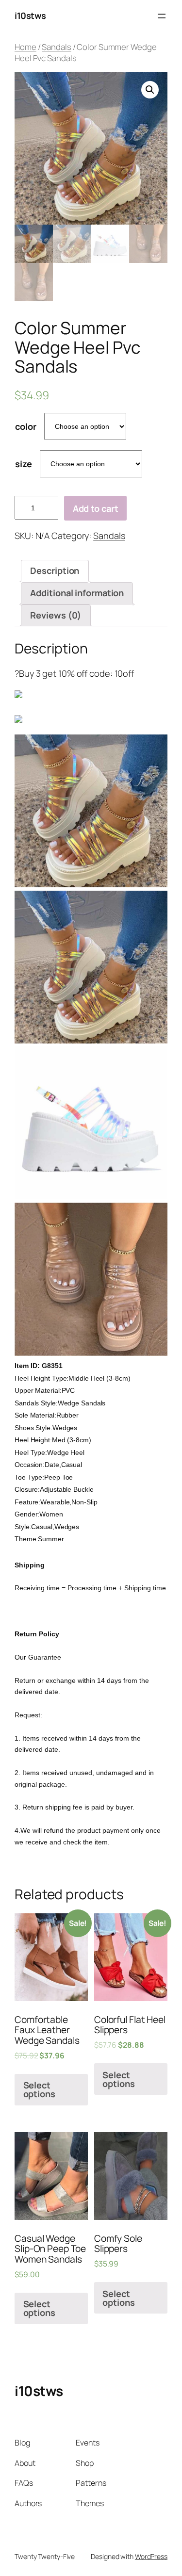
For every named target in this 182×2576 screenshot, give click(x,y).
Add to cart (96, 508)
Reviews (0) (56, 615)
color (26, 426)
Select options (39, 2089)
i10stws (30, 16)
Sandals (56, 47)
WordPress (151, 2556)
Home (25, 47)
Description (55, 571)
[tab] (55, 571)
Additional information (77, 593)
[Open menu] (162, 16)
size (24, 464)
